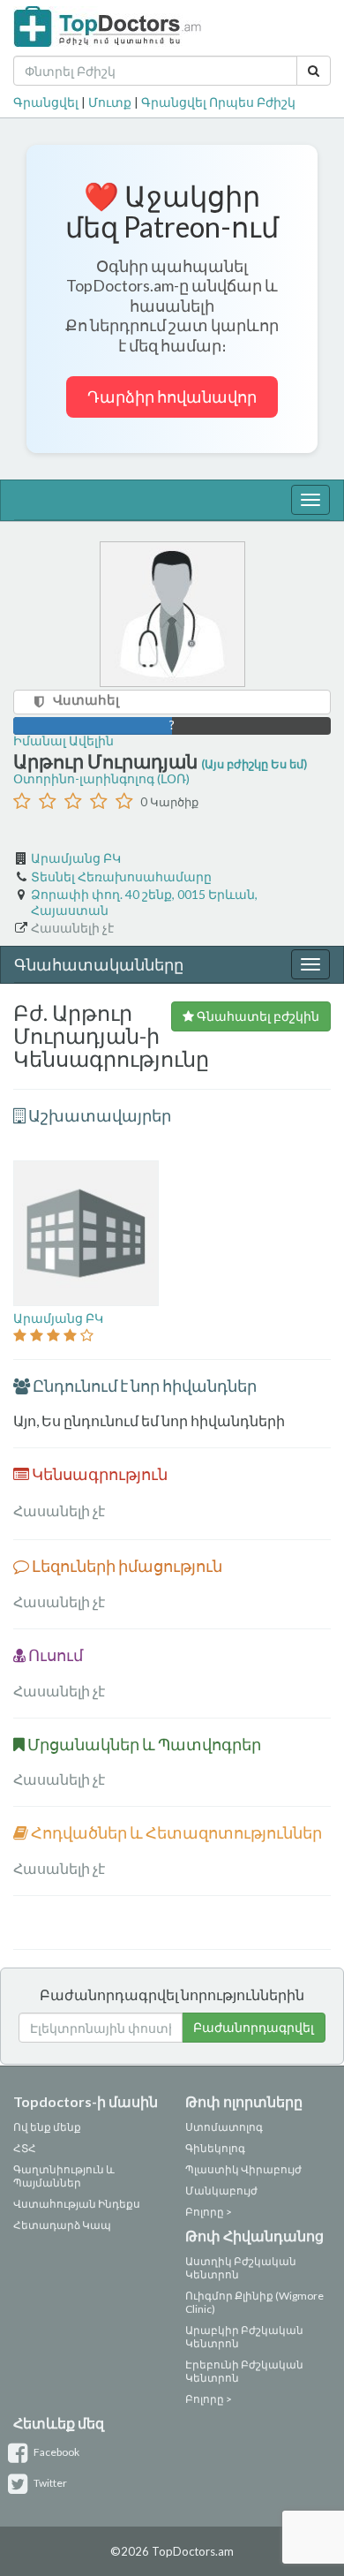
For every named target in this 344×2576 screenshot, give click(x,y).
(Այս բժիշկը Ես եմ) (254, 764)
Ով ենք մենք (47, 2127)
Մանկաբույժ (221, 2191)
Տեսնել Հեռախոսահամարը (121, 876)
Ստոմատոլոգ (224, 2127)
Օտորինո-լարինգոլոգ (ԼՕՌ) (101, 778)
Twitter (49, 2483)
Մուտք (110, 102)
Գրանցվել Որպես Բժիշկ (218, 102)
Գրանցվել (46, 102)
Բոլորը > (209, 2212)
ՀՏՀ (25, 2148)
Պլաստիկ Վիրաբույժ (243, 2169)
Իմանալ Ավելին (64, 740)
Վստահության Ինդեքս (77, 2204)
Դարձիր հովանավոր (172, 397)
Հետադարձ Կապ (62, 2225)
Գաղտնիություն (59, 2169)
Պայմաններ (47, 2183)
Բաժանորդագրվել (254, 2027)
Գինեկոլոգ (215, 2148)
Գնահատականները (99, 964)
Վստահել (86, 699)
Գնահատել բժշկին (257, 1016)
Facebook (56, 2452)
